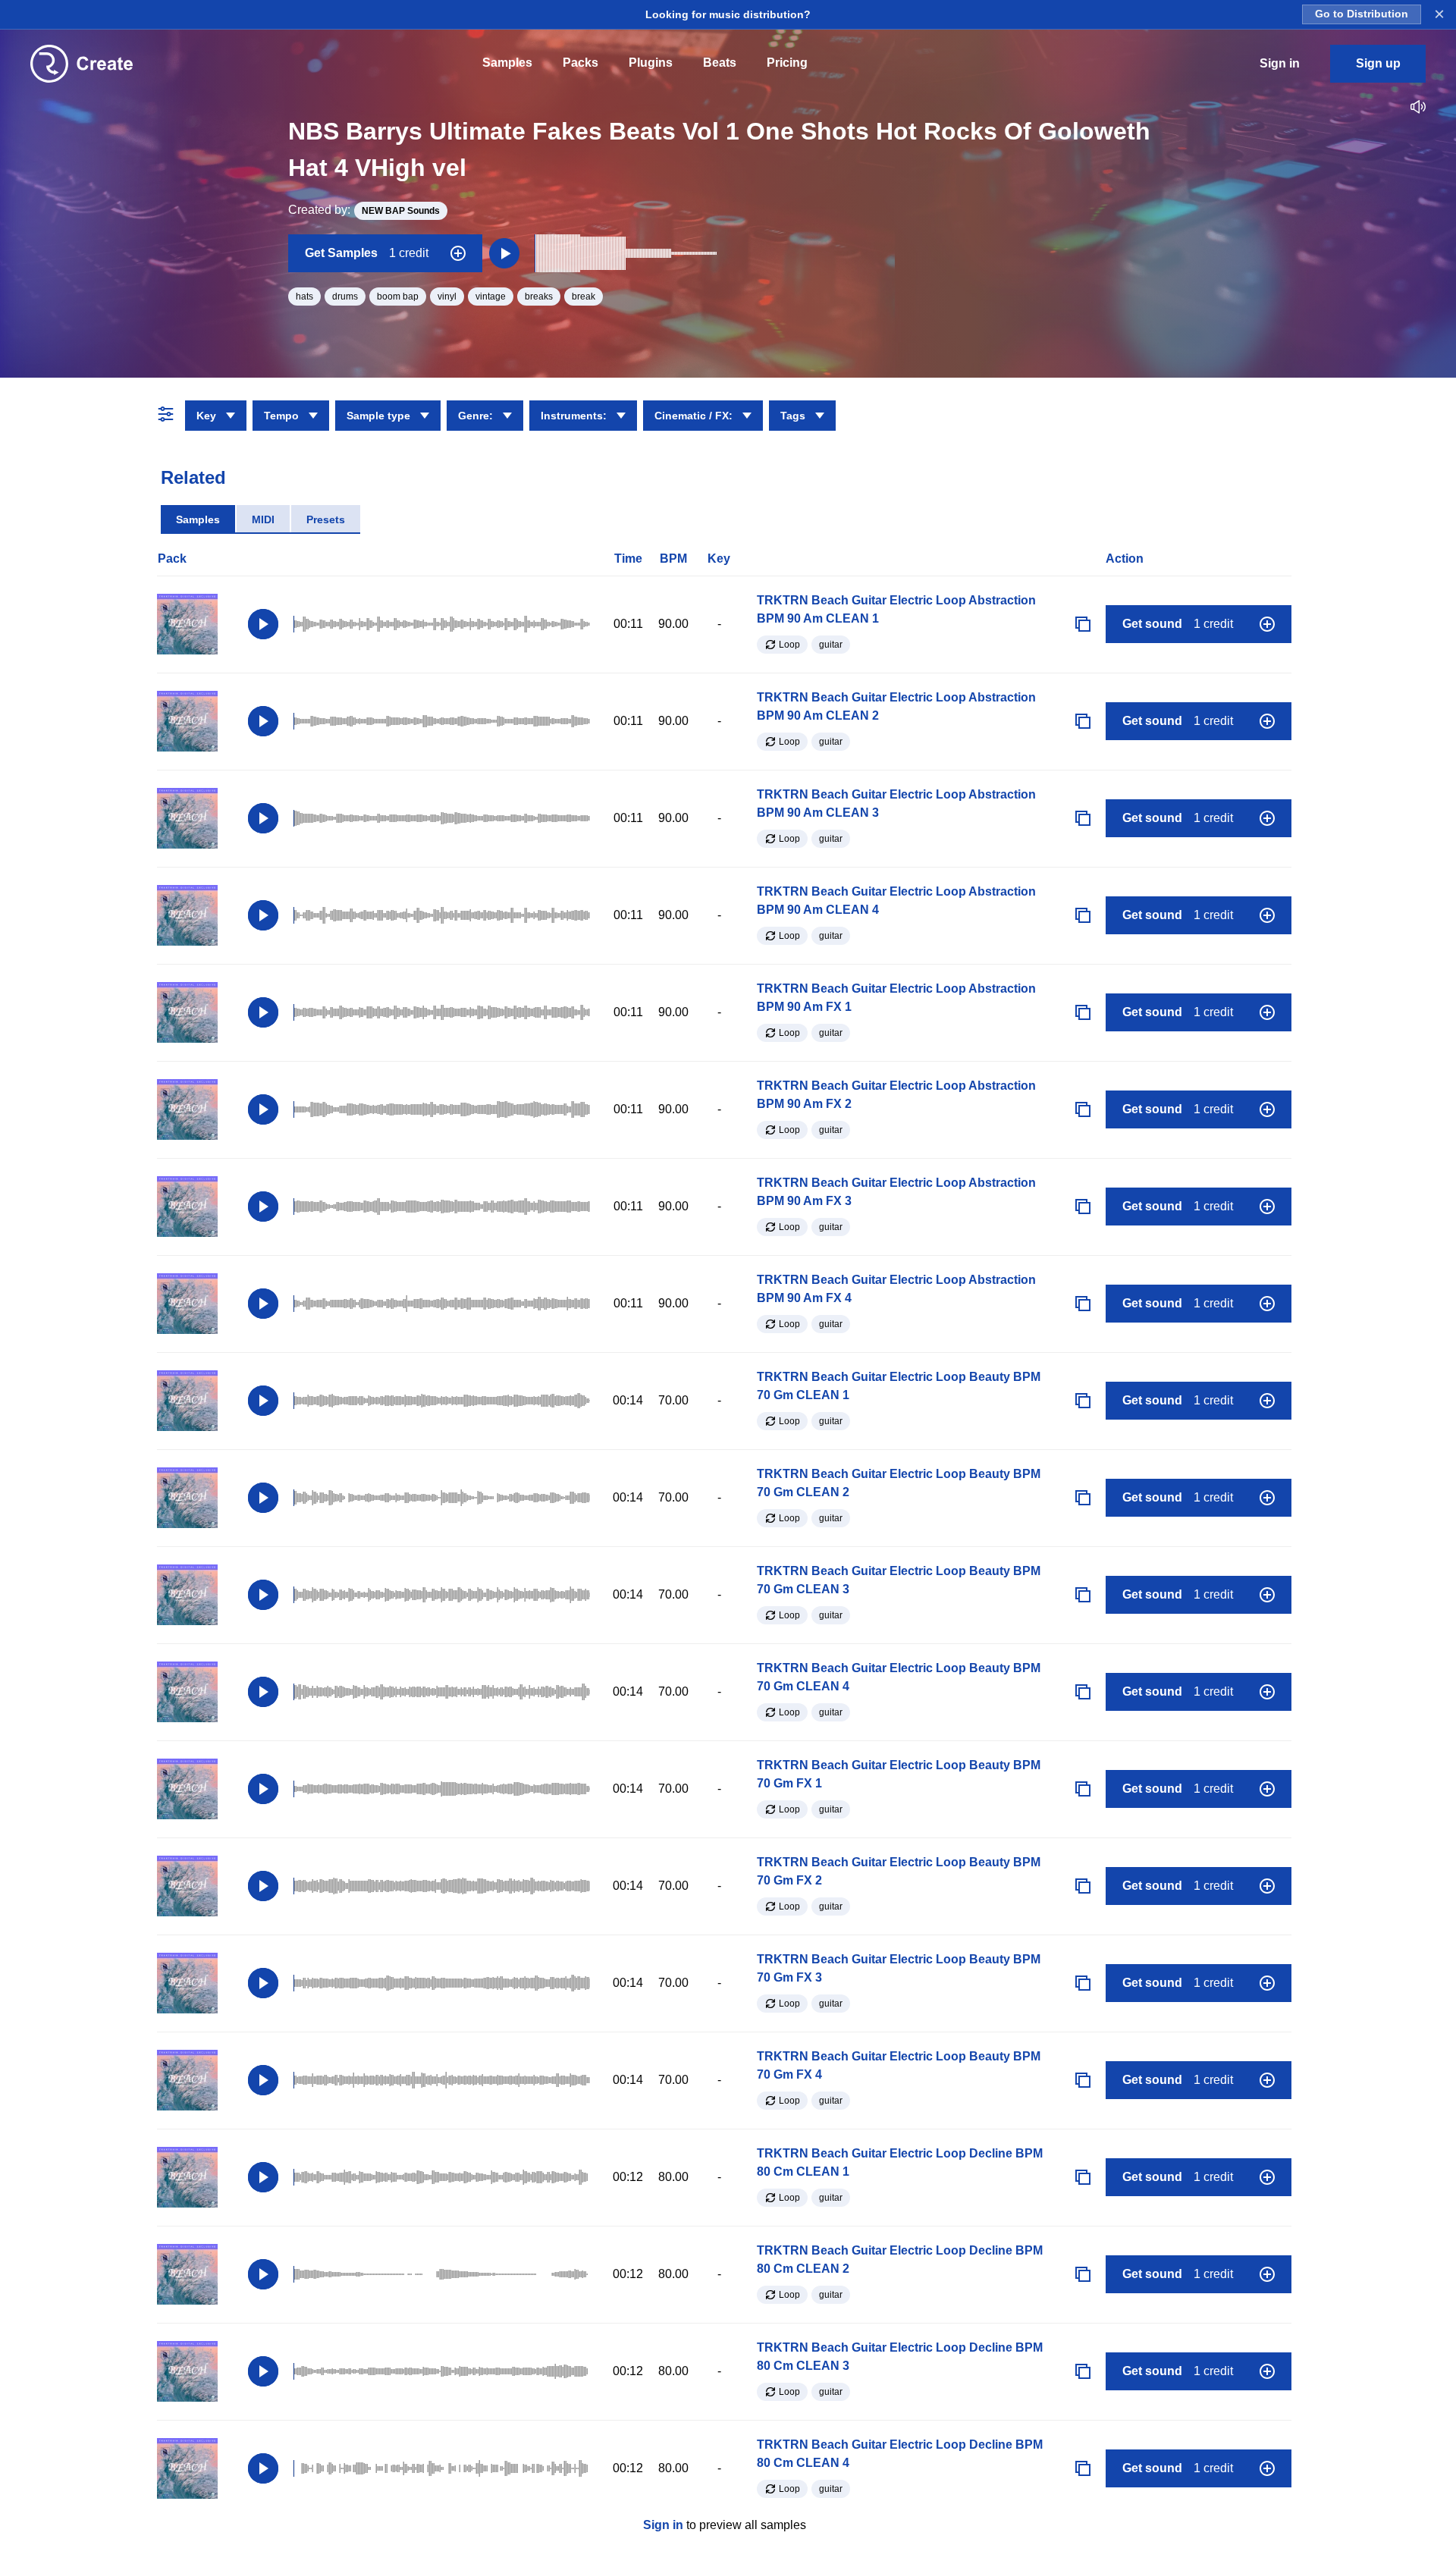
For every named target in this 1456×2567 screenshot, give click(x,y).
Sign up (1378, 63)
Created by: (364, 210)
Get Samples (367, 253)
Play (263, 624)
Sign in (663, 2525)
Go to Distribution (1362, 14)
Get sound (1178, 624)
